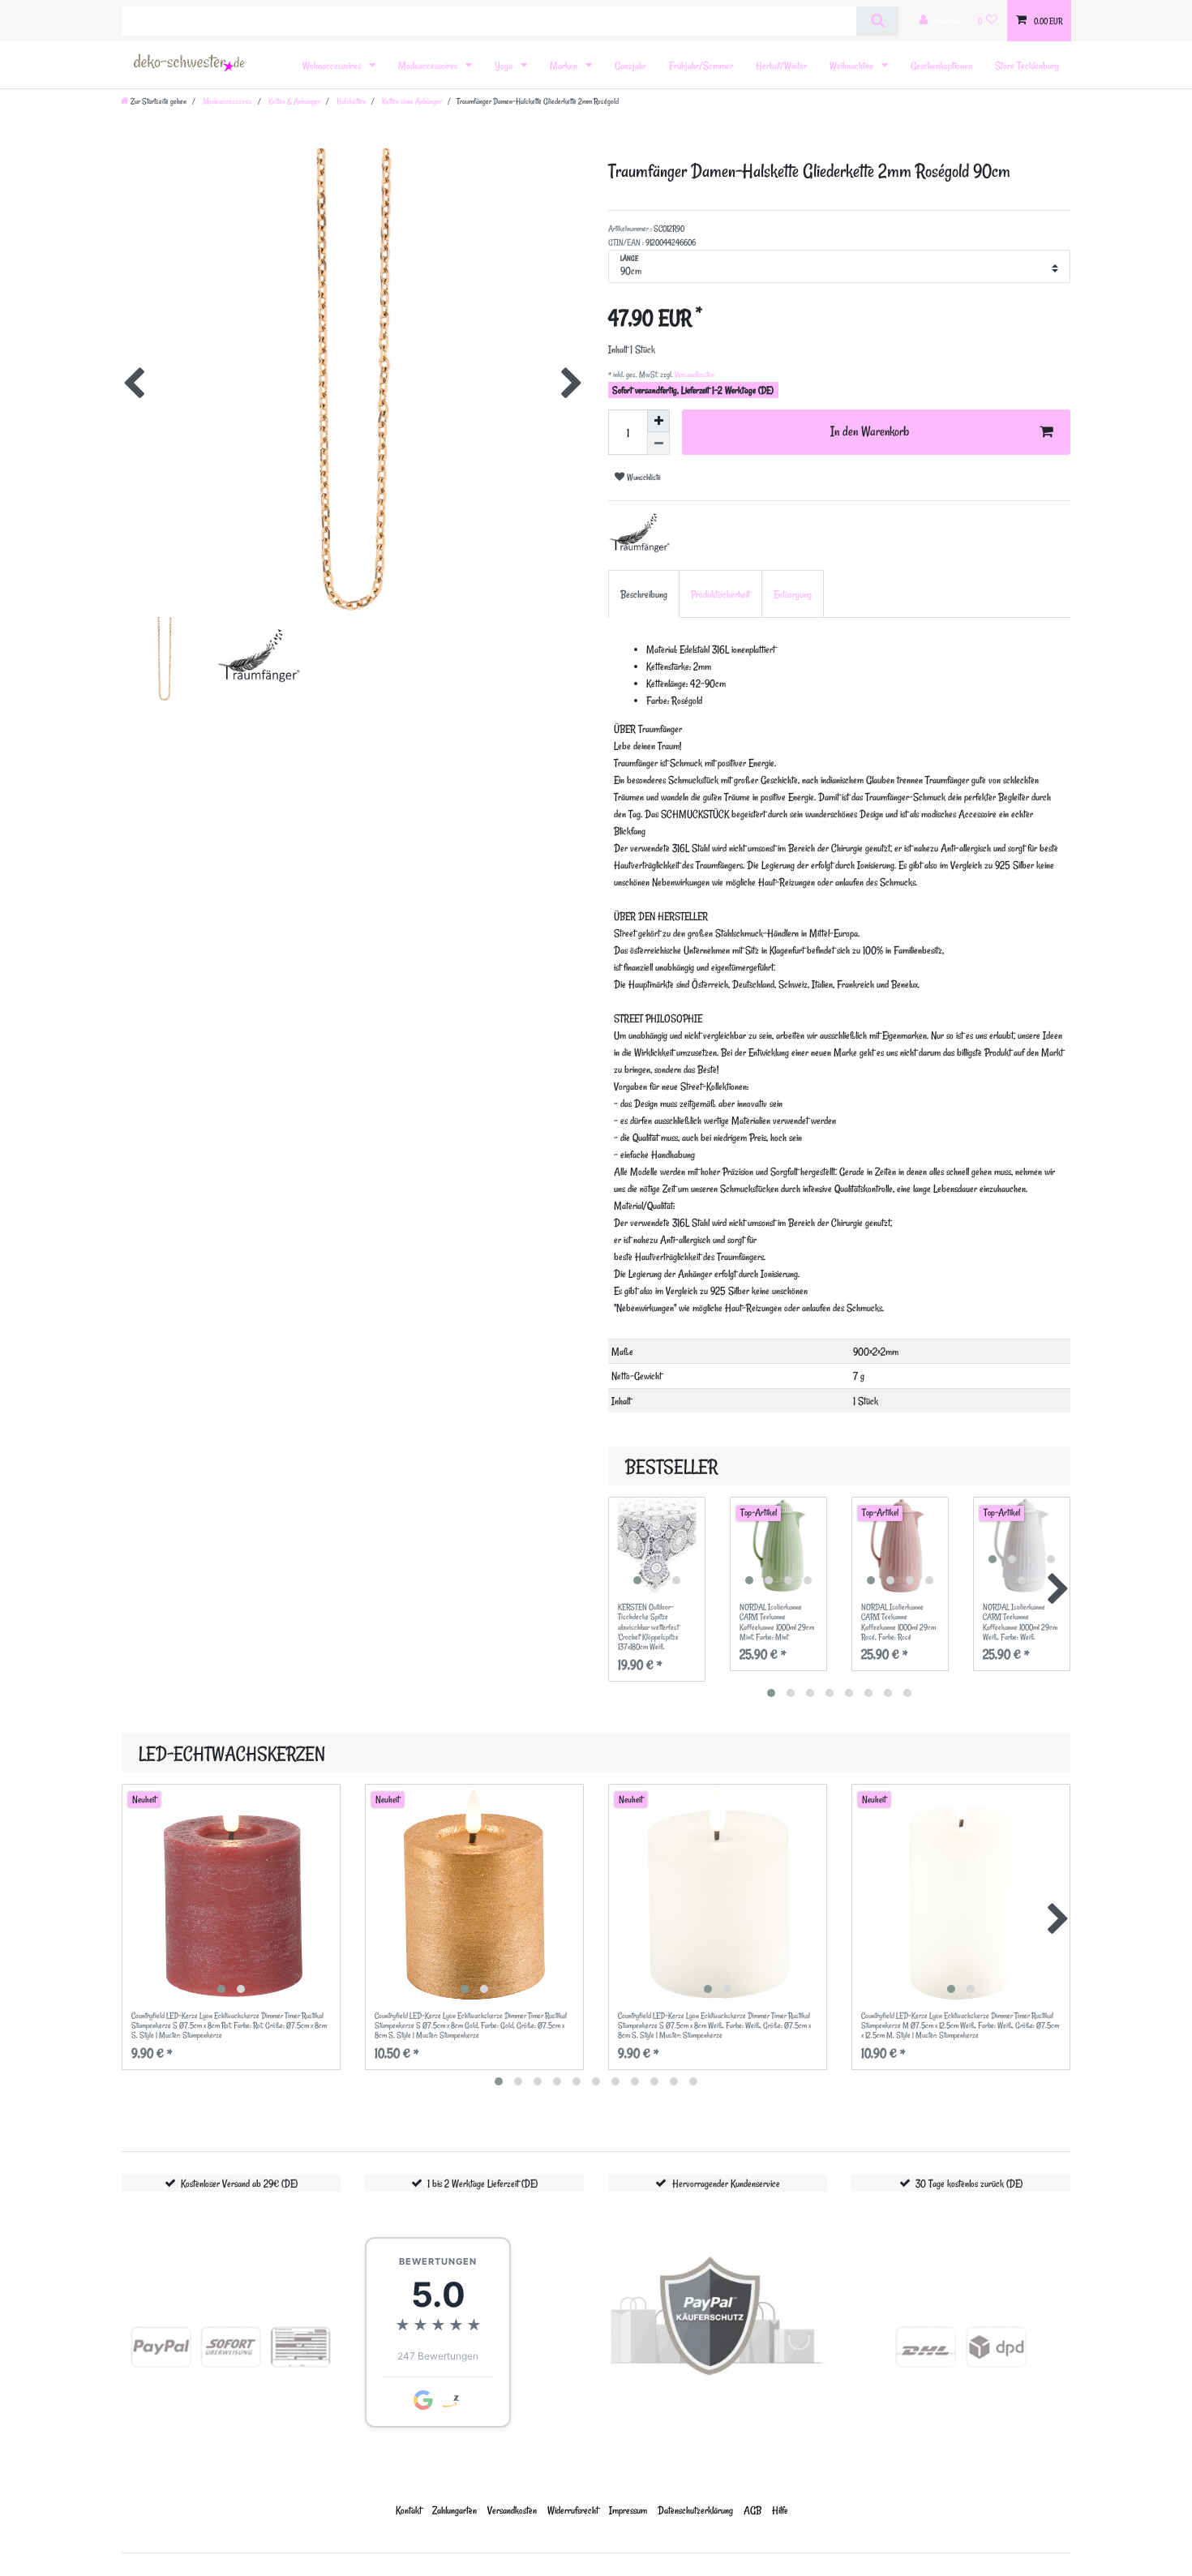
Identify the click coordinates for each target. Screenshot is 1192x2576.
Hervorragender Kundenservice (726, 2183)
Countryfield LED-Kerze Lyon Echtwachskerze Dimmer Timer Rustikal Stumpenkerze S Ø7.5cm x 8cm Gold (471, 2026)
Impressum (628, 2510)
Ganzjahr (630, 65)
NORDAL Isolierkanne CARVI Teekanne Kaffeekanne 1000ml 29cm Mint (777, 1622)
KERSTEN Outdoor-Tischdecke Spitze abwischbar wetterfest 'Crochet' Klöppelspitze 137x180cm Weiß (648, 1627)
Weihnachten (853, 65)
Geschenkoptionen (941, 65)
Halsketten (350, 101)
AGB (753, 2510)
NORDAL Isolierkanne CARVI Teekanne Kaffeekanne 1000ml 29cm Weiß (1020, 1622)
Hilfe (780, 2510)
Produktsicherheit (720, 594)
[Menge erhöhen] (658, 421)
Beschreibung (644, 594)
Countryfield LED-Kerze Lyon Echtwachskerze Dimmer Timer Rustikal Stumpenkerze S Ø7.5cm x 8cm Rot (229, 2026)
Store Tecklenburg (1027, 65)
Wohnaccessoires (333, 65)
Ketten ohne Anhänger (411, 101)
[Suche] (877, 21)
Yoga (505, 65)
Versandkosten (694, 375)
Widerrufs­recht (573, 2510)
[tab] (644, 594)
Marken (565, 65)
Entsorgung (793, 594)
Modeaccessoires (429, 65)
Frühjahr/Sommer (701, 65)
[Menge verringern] (658, 444)
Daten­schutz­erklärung (695, 2510)
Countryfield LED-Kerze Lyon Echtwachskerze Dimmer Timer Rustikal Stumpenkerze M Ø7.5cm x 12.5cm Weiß (960, 2026)
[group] (657, 1545)
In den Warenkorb (870, 431)
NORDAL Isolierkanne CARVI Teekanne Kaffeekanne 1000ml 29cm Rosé (898, 1622)
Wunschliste (643, 477)
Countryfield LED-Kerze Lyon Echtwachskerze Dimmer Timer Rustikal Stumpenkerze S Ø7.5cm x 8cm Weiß (714, 2026)
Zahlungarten (455, 2510)
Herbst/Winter (781, 65)
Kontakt (409, 2510)
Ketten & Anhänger (294, 101)
